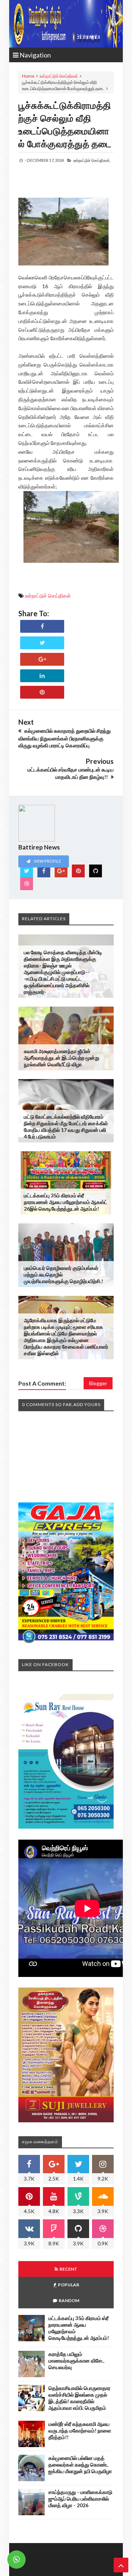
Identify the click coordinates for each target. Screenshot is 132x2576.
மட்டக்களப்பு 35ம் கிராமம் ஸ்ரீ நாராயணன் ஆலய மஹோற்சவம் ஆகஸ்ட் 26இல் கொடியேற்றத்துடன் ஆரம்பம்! (66, 1202)
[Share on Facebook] (42, 626)
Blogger (98, 1383)
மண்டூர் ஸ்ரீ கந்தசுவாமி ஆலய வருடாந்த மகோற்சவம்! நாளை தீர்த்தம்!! (80, 2430)
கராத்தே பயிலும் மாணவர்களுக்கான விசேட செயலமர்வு (76, 2361)
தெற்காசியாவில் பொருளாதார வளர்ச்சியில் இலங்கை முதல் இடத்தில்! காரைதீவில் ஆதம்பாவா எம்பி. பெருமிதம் (79, 2398)
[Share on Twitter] (42, 643)
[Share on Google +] (42, 659)
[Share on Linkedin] (42, 676)
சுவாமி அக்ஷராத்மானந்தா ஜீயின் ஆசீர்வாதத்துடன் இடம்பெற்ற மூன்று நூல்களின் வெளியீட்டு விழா (62, 1058)
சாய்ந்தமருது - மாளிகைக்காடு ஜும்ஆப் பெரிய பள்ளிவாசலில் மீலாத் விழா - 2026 (80, 2499)
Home (28, 76)
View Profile (47, 861)
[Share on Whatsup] (42, 692)
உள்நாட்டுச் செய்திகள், (92, 160)
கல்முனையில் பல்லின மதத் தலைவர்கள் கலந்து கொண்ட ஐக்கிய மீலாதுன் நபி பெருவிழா (80, 2465)
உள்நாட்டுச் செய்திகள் (59, 76)
